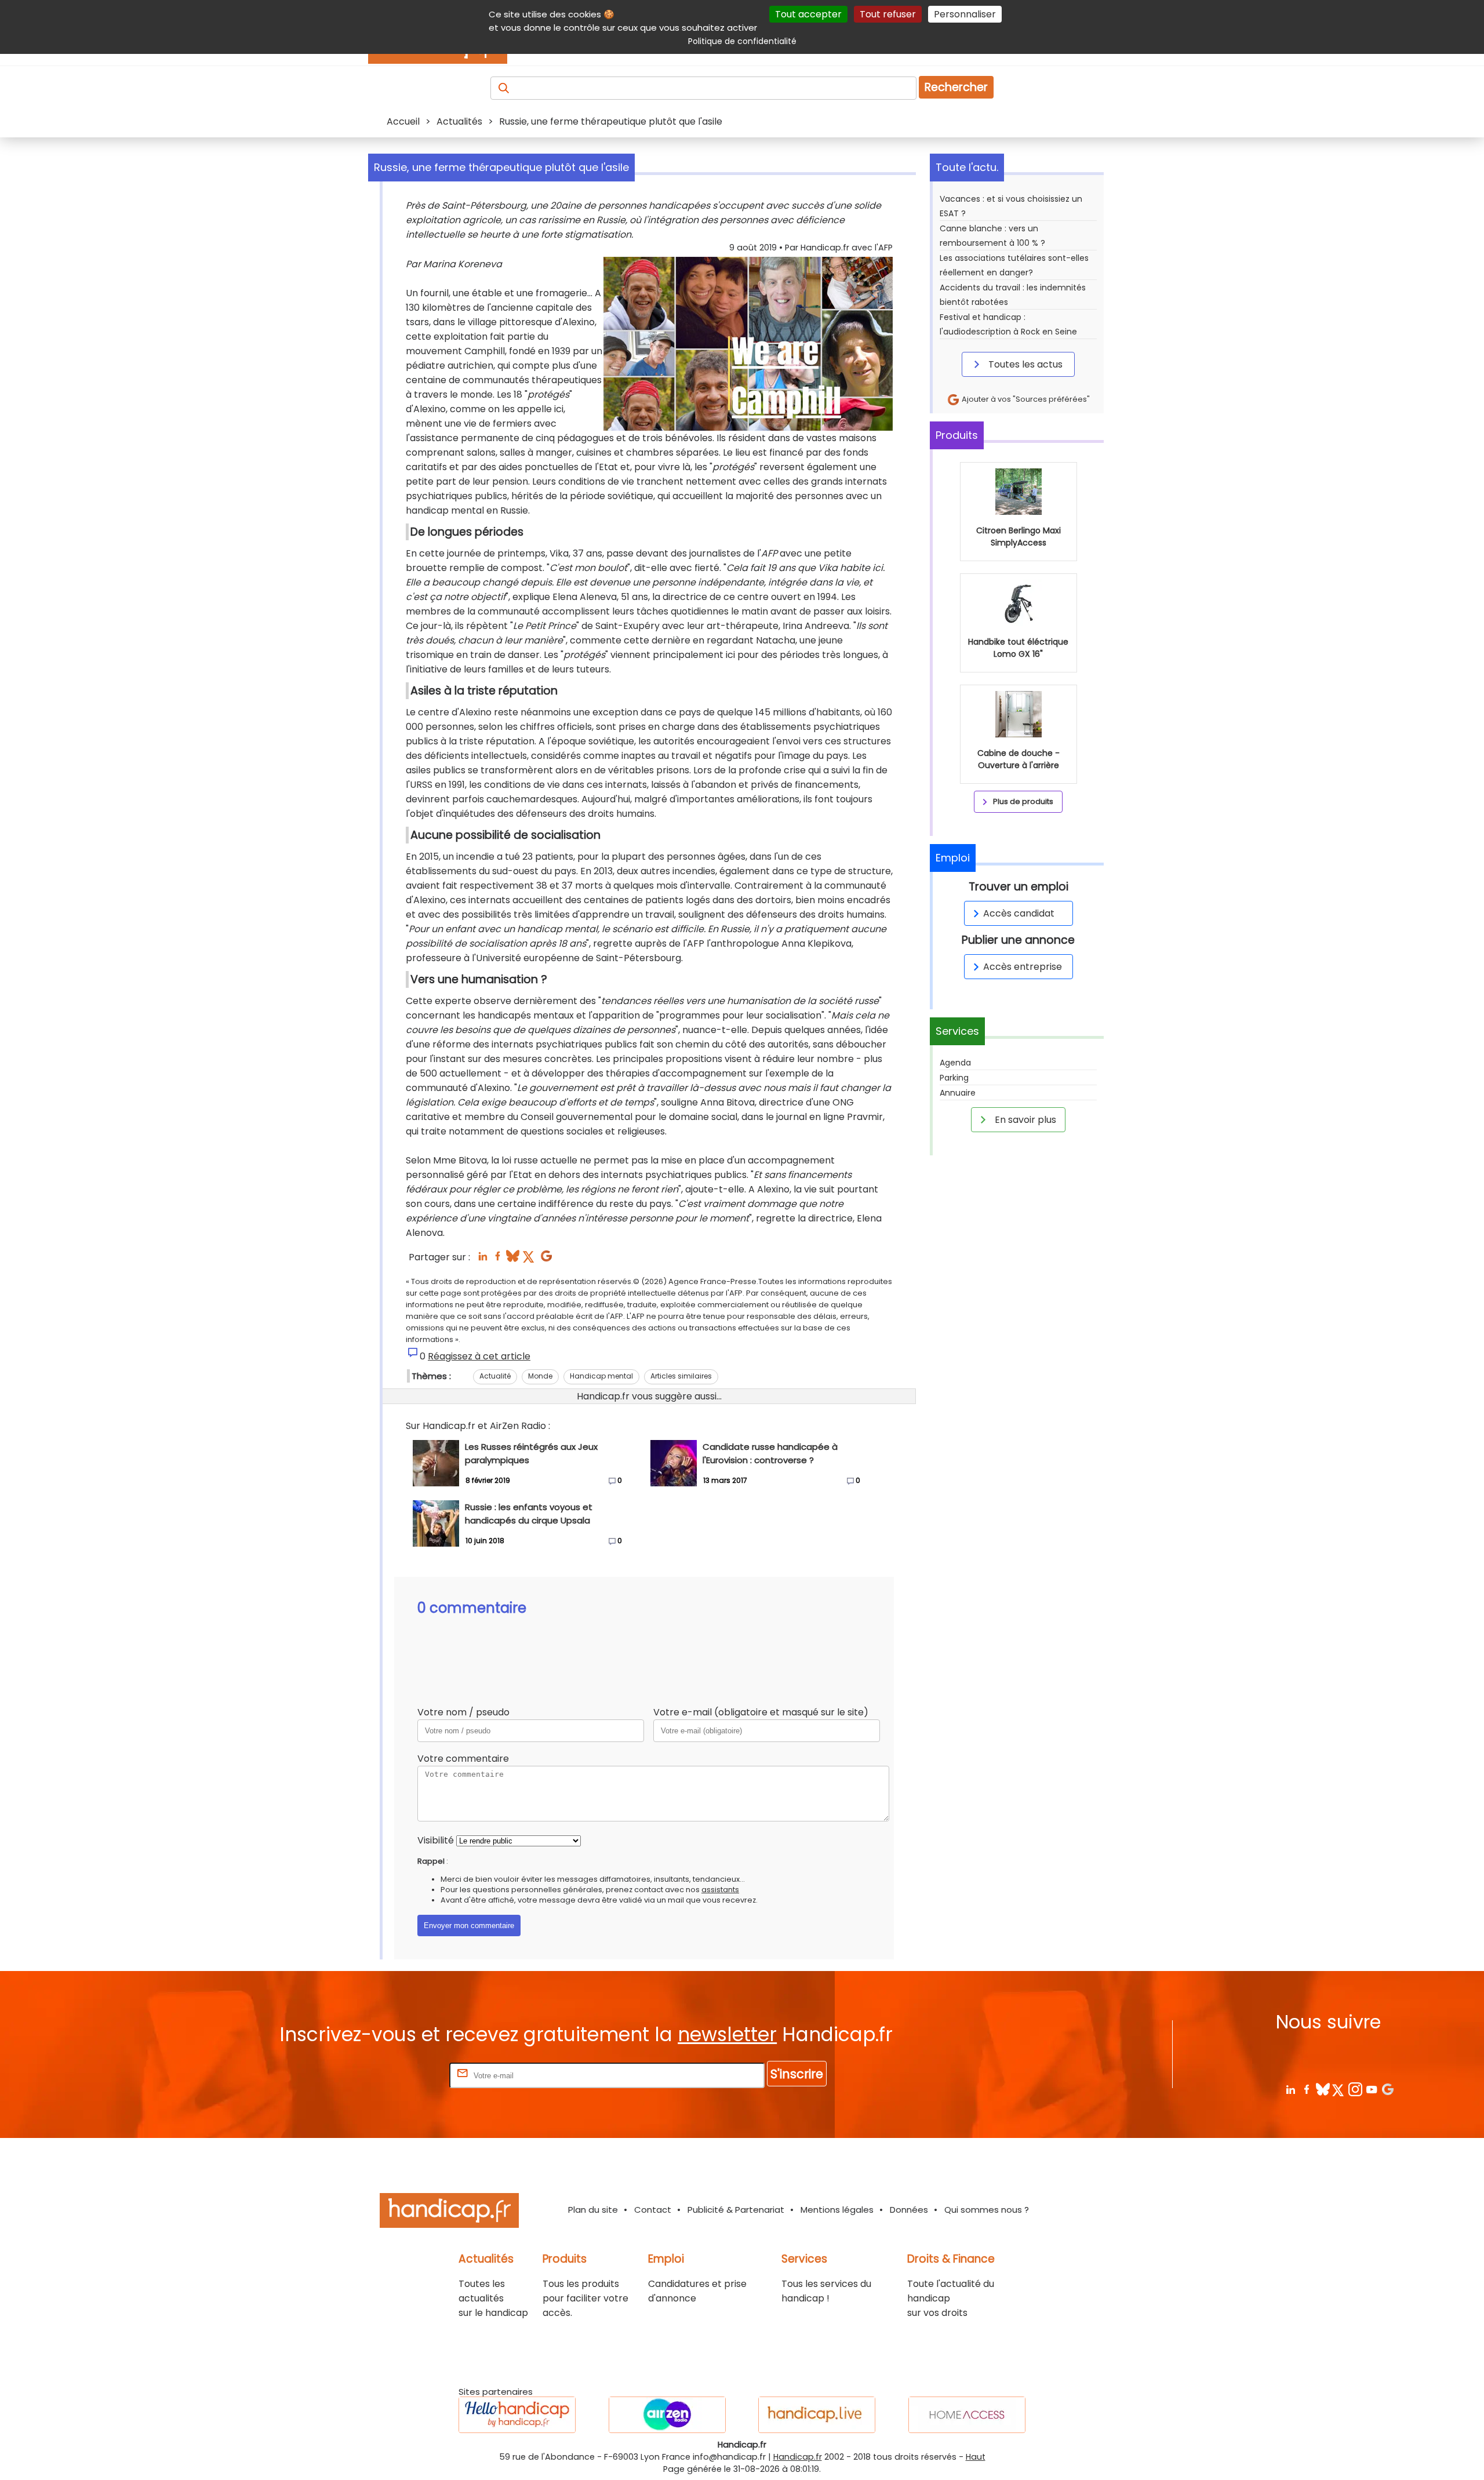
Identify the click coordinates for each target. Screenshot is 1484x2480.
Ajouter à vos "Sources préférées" (1025, 399)
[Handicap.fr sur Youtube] (1371, 2089)
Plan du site (593, 2210)
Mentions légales (837, 2210)
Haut (976, 2457)
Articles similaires (681, 1376)
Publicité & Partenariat (736, 2210)
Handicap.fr (798, 2457)
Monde (540, 1376)
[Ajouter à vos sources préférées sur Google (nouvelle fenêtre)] (546, 1259)
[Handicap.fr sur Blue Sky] (1323, 2089)
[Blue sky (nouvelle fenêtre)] (513, 1259)
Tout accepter (808, 14)
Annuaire (958, 1093)
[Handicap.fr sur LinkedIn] (1290, 2089)
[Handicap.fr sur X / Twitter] (1339, 2089)
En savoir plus (1024, 1120)
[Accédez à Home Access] (967, 2415)
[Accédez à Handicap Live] (817, 2415)
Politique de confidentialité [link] (742, 41)
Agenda (955, 1063)
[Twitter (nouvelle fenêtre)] (530, 1259)
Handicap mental (601, 1376)
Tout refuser (888, 14)
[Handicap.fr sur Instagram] (1355, 2089)
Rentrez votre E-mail (401, 2075)
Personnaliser (965, 14)
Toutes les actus (1024, 364)
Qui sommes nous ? (987, 2210)
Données (909, 2210)
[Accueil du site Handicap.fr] (449, 2212)
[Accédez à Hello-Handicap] (517, 2415)
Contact (653, 2210)
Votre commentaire (463, 1759)
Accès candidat (1019, 913)
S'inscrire (797, 2074)
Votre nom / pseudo (463, 1712)
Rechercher (956, 87)
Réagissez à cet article (479, 1356)
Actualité (495, 1376)
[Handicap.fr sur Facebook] (1306, 2089)
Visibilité (436, 1840)
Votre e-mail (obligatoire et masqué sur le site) (761, 1712)
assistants (720, 1890)
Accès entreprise (1023, 967)
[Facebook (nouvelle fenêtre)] (498, 1259)
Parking (954, 1078)
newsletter (727, 2034)
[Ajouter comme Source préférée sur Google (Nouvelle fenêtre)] (1387, 2089)
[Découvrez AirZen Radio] (667, 2415)
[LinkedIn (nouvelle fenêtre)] (483, 1259)
